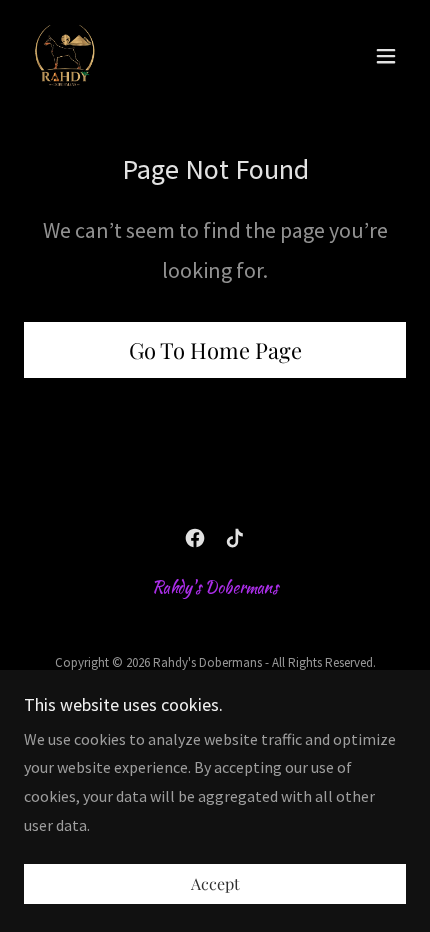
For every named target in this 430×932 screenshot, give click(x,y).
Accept (215, 884)
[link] (64, 56)
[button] (386, 56)
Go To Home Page (215, 350)
